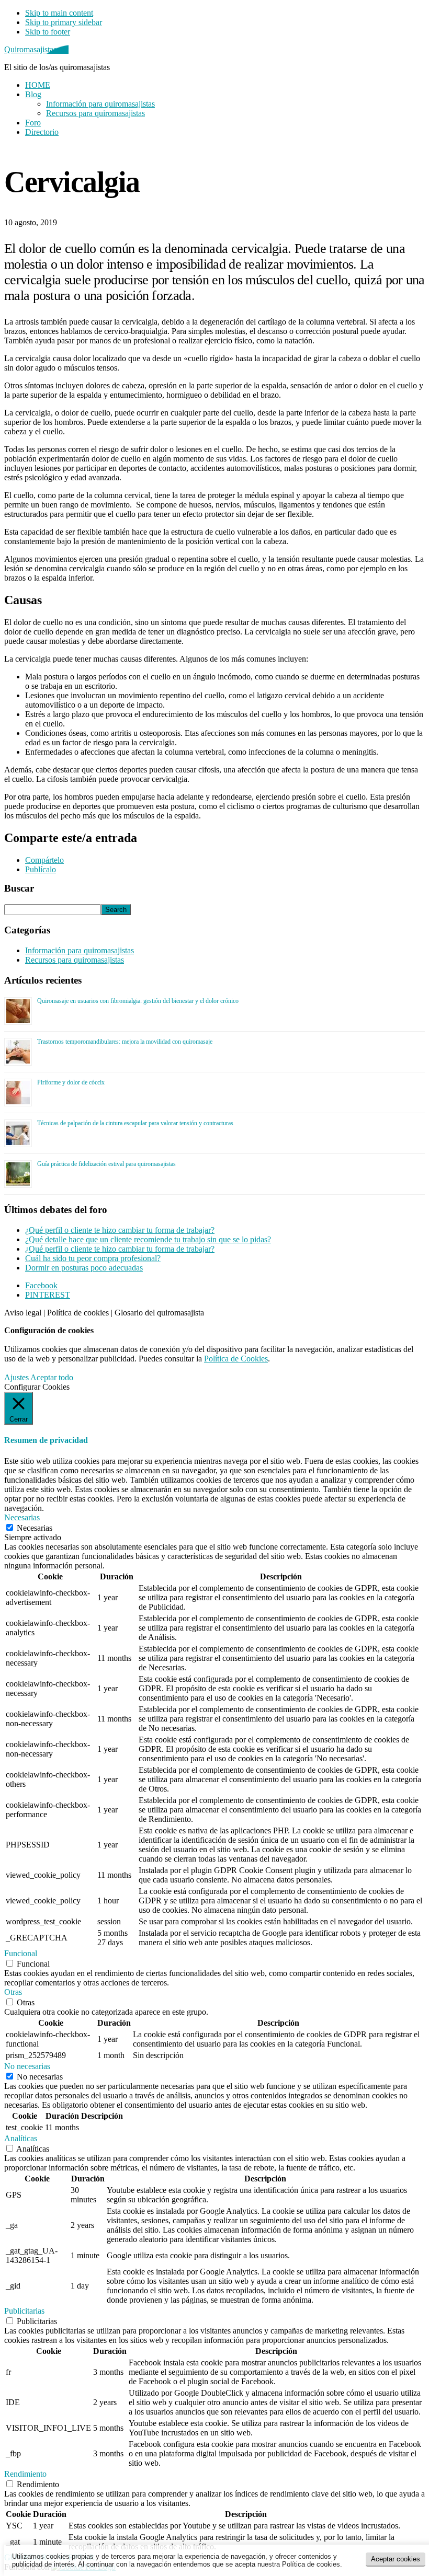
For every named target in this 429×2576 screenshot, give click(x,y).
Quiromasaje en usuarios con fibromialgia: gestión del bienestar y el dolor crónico (138, 1001)
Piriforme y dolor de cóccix (71, 1082)
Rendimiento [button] (25, 2474)
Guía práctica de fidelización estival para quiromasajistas (106, 1164)
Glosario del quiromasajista (159, 1313)
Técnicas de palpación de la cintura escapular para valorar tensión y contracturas (135, 1123)
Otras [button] (13, 1992)
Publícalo (41, 869)
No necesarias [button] (27, 2066)
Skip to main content (59, 13)
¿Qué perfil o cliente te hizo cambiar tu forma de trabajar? (120, 1230)
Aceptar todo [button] (52, 1377)
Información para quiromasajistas (80, 950)
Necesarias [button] (22, 1517)
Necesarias (35, 1528)
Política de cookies (78, 1313)
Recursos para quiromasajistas (75, 960)
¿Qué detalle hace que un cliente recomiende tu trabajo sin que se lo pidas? (148, 1239)
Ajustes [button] (16, 1377)
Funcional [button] (21, 1953)
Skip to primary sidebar (64, 22)
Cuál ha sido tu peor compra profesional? (93, 1258)
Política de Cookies (236, 1359)
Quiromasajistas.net (36, 49)
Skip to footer (48, 32)
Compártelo (44, 860)
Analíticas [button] (21, 2138)
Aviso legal (23, 1313)
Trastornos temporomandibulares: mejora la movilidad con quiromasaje (125, 1042)
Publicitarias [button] (24, 2311)
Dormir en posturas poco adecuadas (84, 1268)
